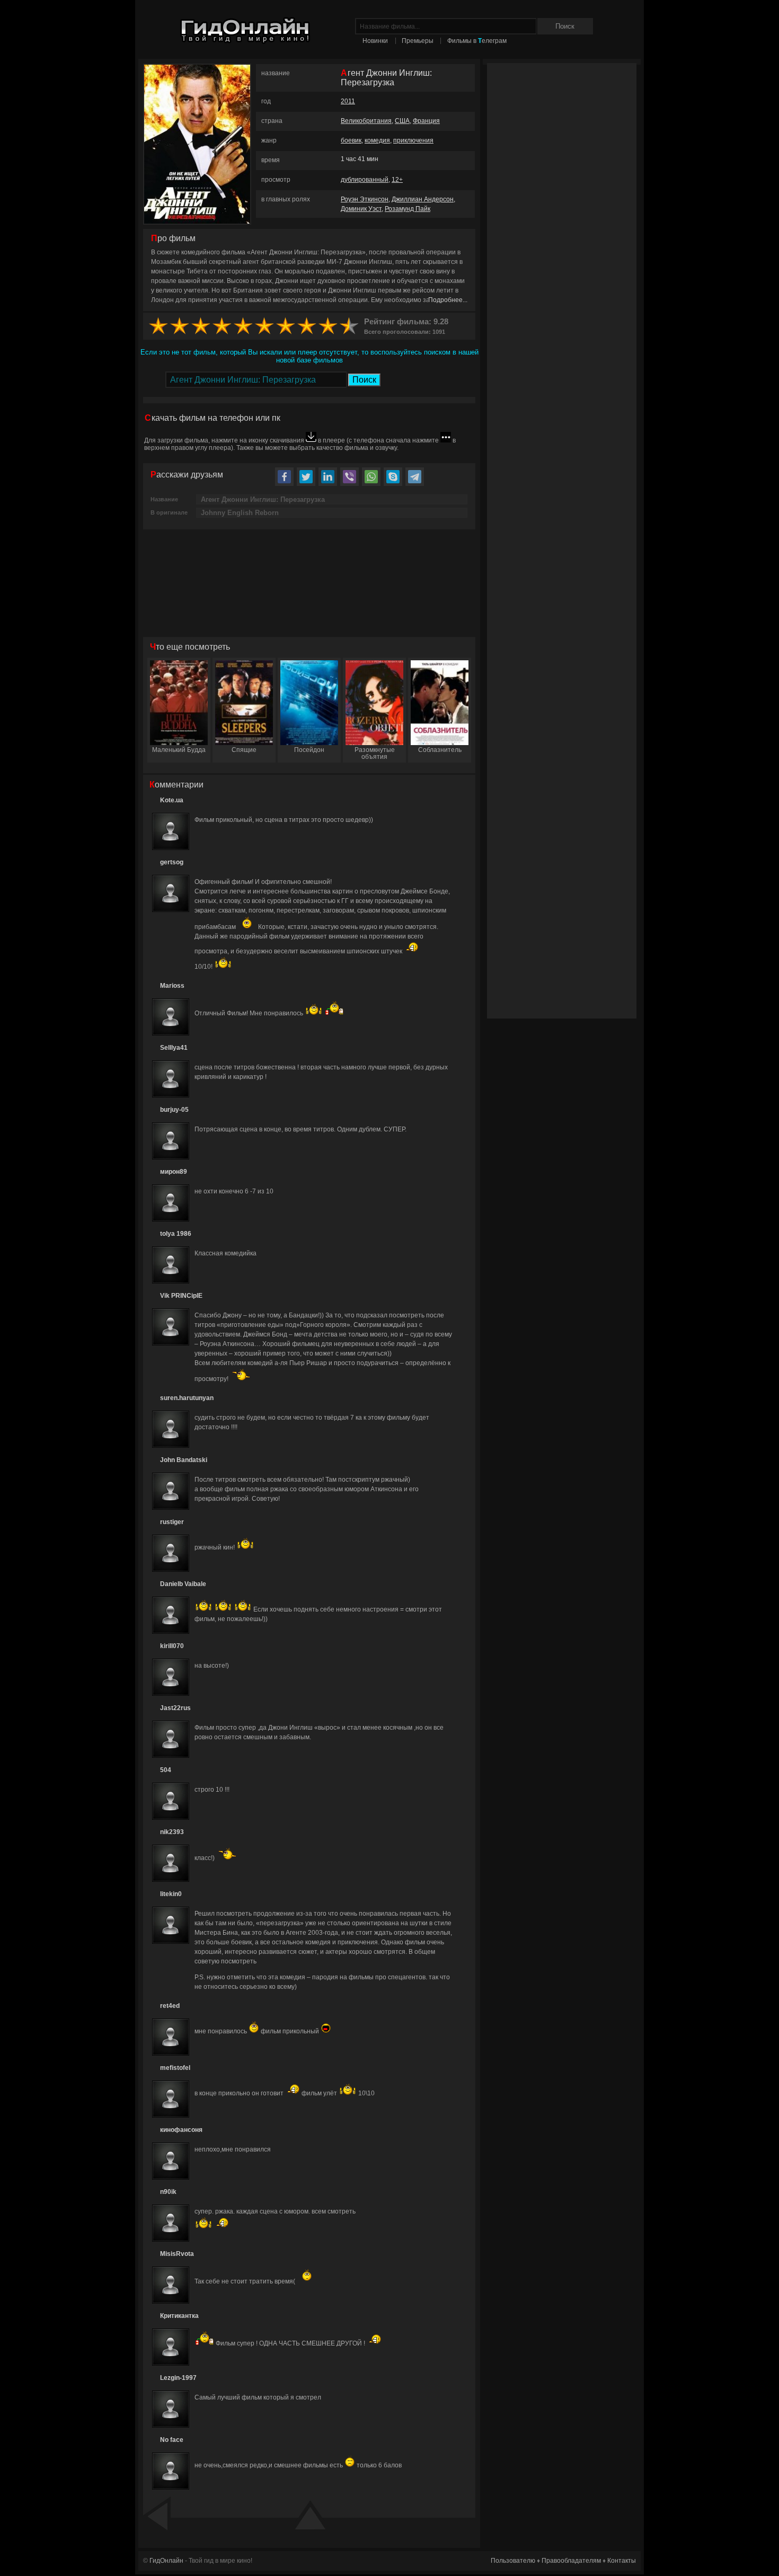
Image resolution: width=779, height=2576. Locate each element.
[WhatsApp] (371, 477)
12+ (397, 180)
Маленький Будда (179, 750)
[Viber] (349, 477)
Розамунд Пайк (408, 209)
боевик (351, 140)
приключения (413, 140)
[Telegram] (415, 477)
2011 (348, 101)
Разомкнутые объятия (375, 753)
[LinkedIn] (328, 477)
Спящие (244, 750)
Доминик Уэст (361, 209)
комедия (377, 140)
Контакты (622, 2561)
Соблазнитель (440, 750)
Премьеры (418, 41)
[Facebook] (284, 477)
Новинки (375, 41)
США (402, 121)
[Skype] (393, 477)
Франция (426, 121)
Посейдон (309, 750)
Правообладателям (571, 2561)
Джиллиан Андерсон (423, 199)
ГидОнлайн (166, 2561)
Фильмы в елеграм (477, 41)
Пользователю (513, 2561)
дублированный (365, 180)
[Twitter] (306, 477)
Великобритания (366, 121)
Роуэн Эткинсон (365, 199)
